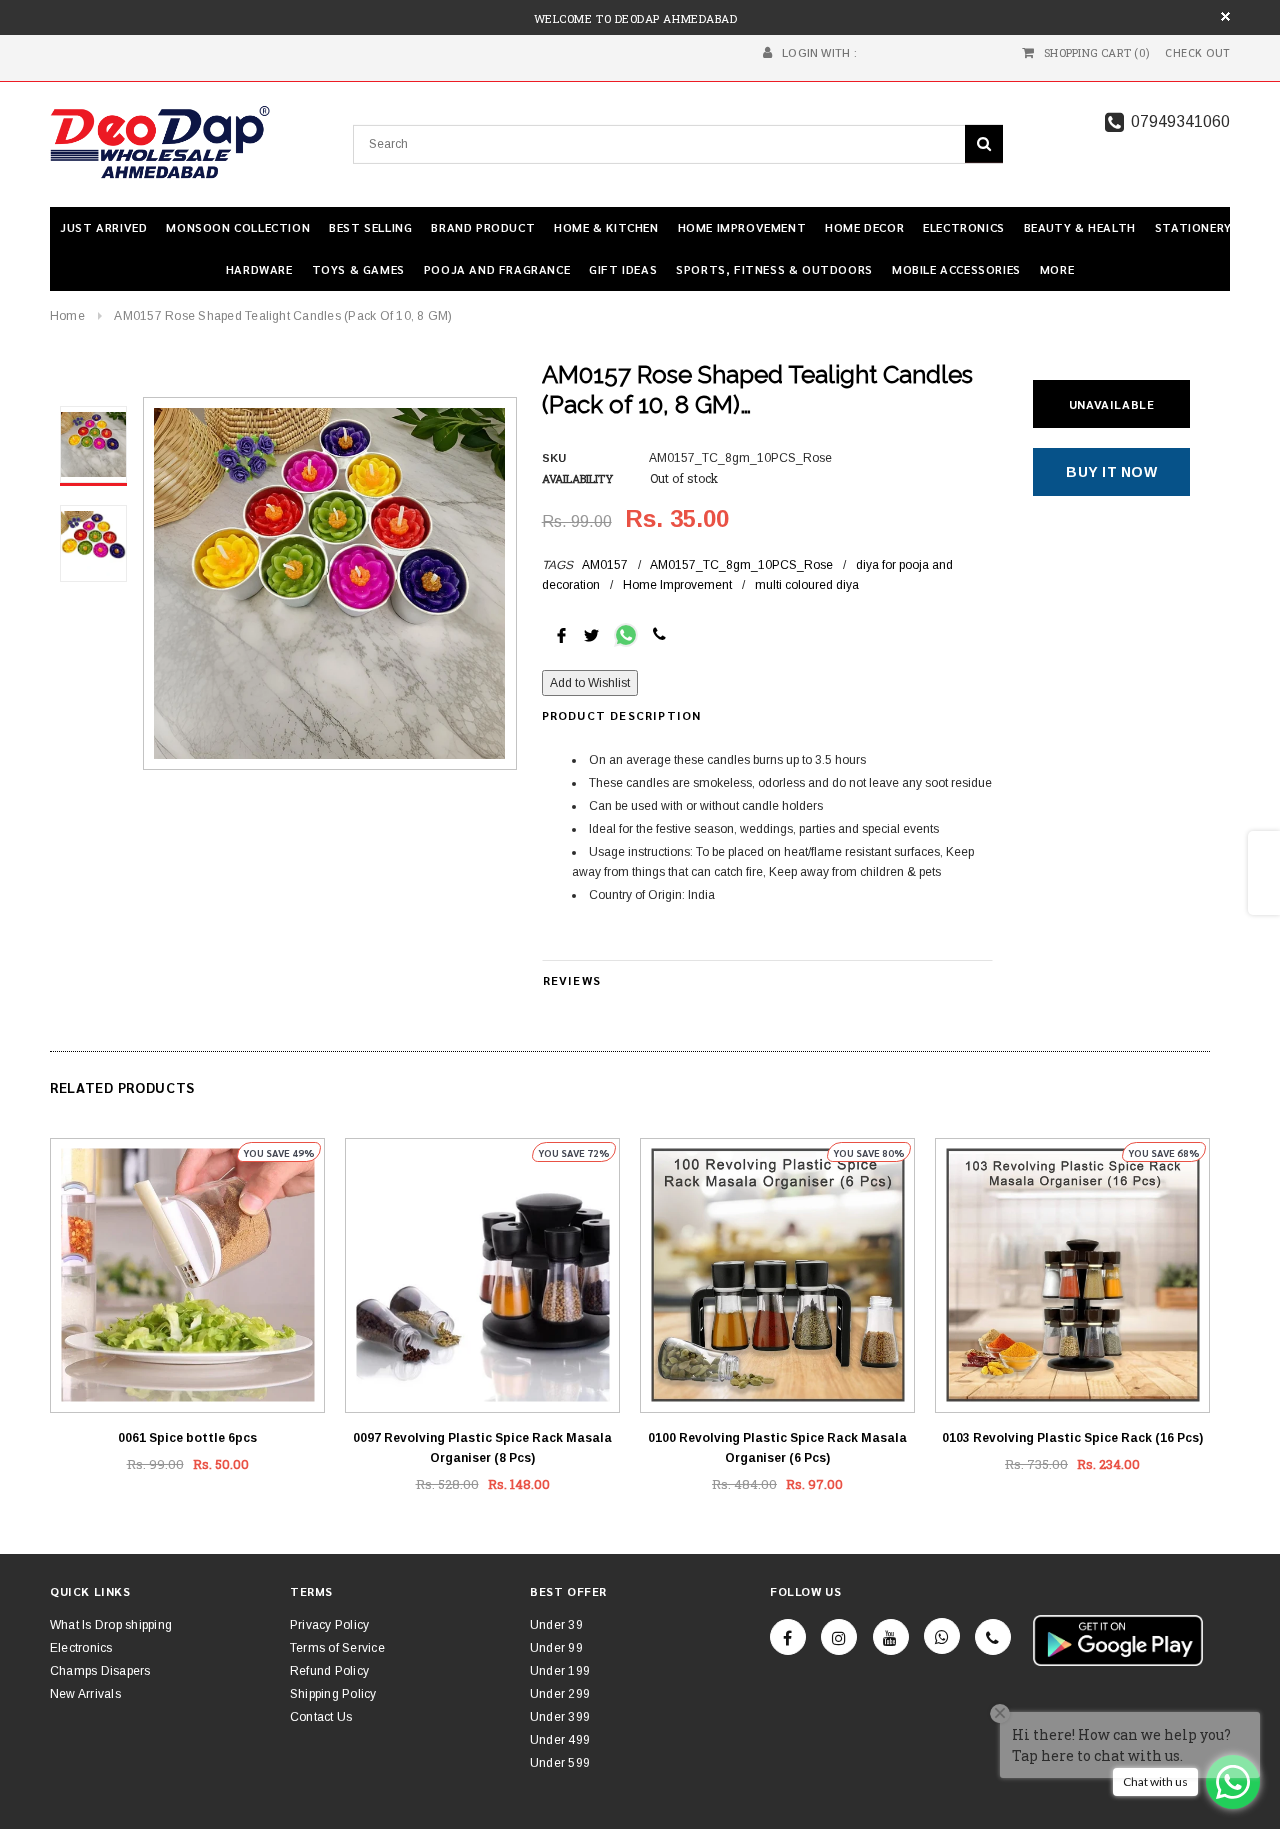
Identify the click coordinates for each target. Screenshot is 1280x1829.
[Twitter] (591, 634)
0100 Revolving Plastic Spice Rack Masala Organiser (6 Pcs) (777, 1448)
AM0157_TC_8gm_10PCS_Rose (741, 565)
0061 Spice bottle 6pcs (187, 1438)
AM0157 (605, 565)
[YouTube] (891, 1637)
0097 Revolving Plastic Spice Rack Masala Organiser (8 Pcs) (482, 1448)
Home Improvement (677, 585)
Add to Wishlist (590, 683)
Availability (577, 478)
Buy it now (1111, 472)
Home (67, 316)
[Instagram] (839, 1637)
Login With (816, 53)
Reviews (572, 980)
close (1225, 16)
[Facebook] (788, 1637)
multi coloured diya (807, 585)
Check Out (1197, 53)
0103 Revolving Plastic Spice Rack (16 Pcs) (1072, 1438)
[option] (329, 583)
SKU (554, 458)
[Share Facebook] (561, 634)
